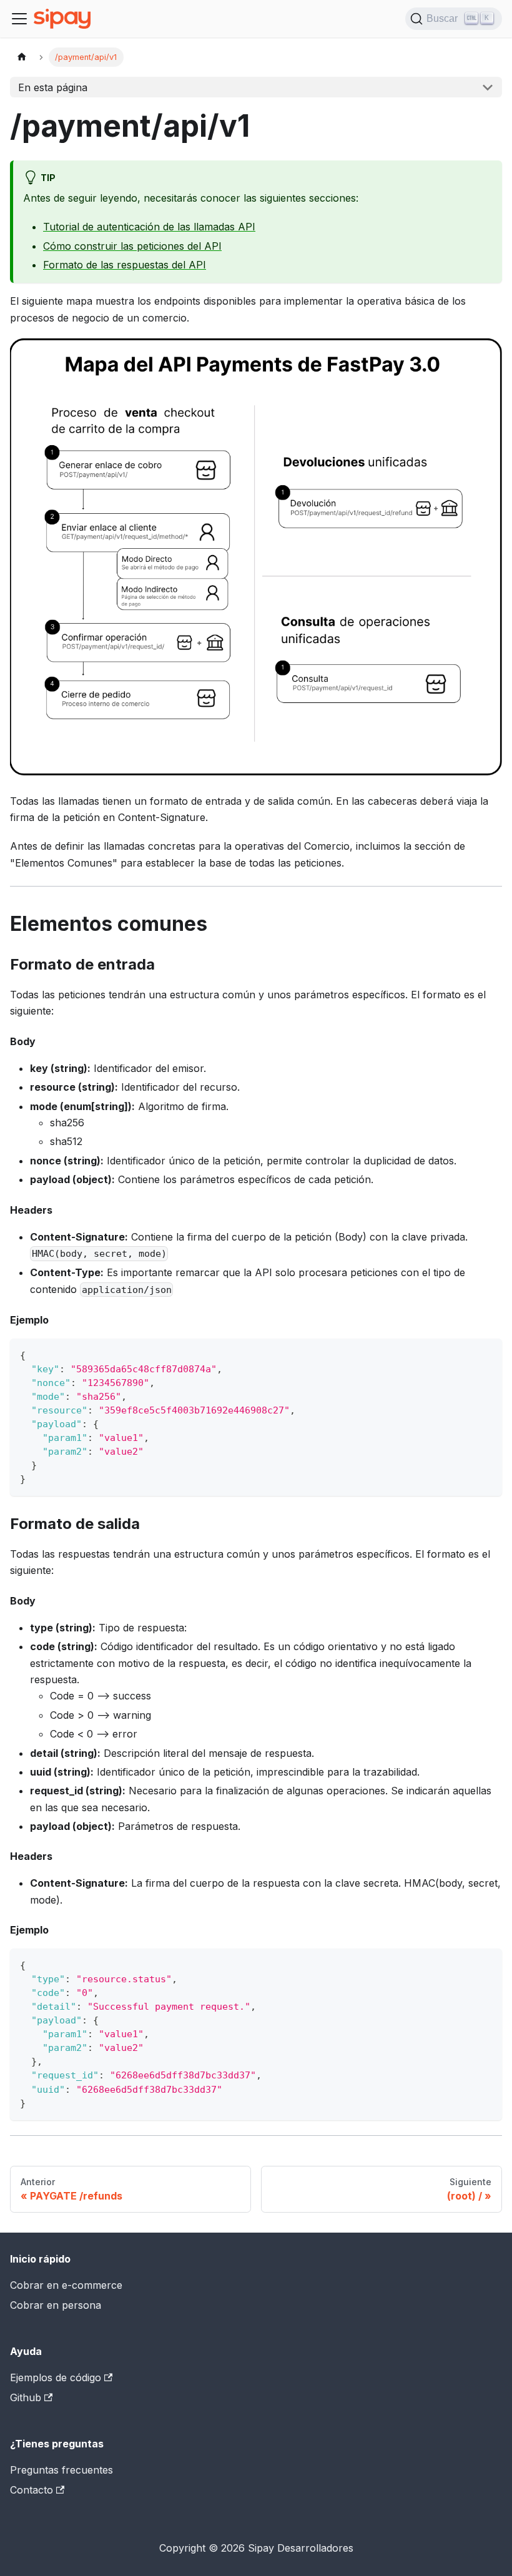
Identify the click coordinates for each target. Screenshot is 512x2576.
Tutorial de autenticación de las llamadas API (149, 227)
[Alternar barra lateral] (19, 19)
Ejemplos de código (56, 2377)
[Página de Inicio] (22, 57)
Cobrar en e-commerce (66, 2285)
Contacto (32, 2490)
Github (26, 2397)
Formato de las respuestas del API (125, 265)
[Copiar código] (487, 1354)
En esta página (53, 87)
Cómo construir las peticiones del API (132, 246)
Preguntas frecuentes (62, 2470)
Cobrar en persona (56, 2305)
